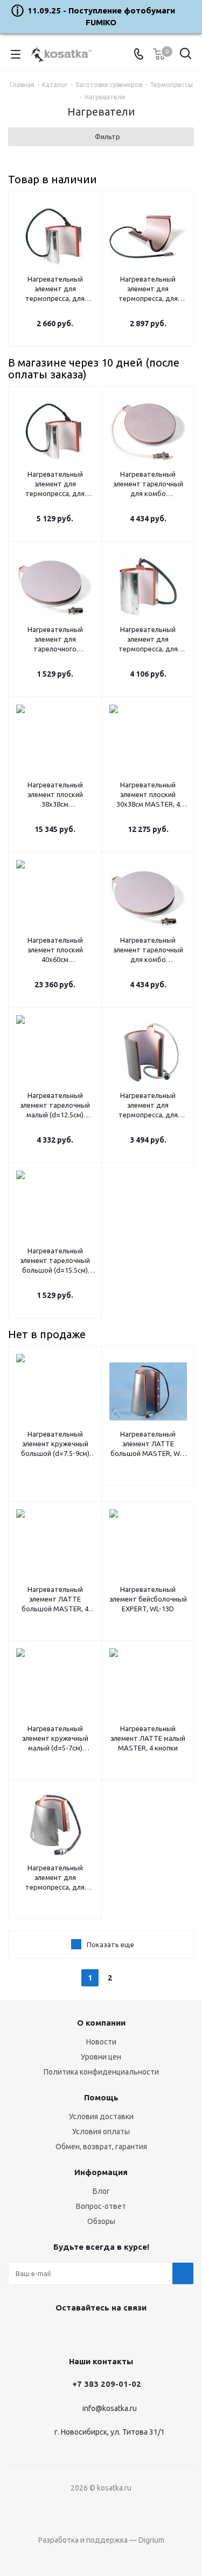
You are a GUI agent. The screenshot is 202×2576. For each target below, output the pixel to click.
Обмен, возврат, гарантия (101, 2147)
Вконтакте (72, 2333)
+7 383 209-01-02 (107, 2384)
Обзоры (101, 2221)
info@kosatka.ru (110, 2408)
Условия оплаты (101, 2132)
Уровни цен (101, 2057)
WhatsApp (126, 2333)
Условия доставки (101, 2116)
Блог (101, 2191)
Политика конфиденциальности (101, 2072)
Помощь (101, 2097)
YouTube (99, 2333)
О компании (101, 2023)
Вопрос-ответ (101, 2206)
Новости (101, 2042)
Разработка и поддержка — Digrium (101, 2540)
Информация (101, 2172)
